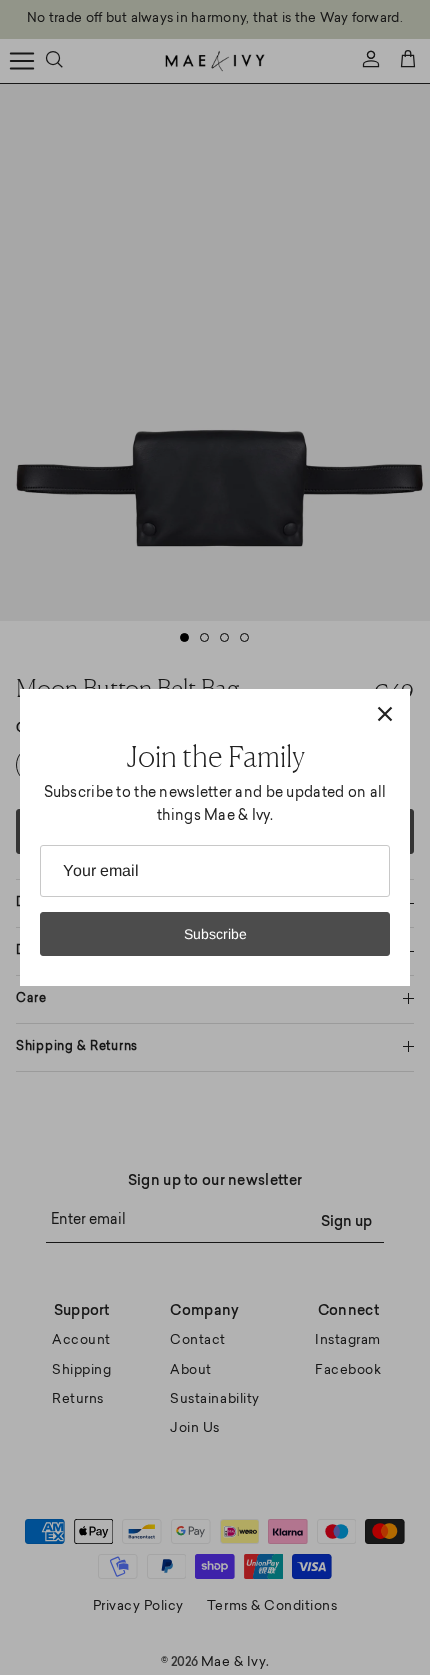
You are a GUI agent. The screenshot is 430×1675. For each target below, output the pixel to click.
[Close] (385, 714)
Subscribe (215, 934)
